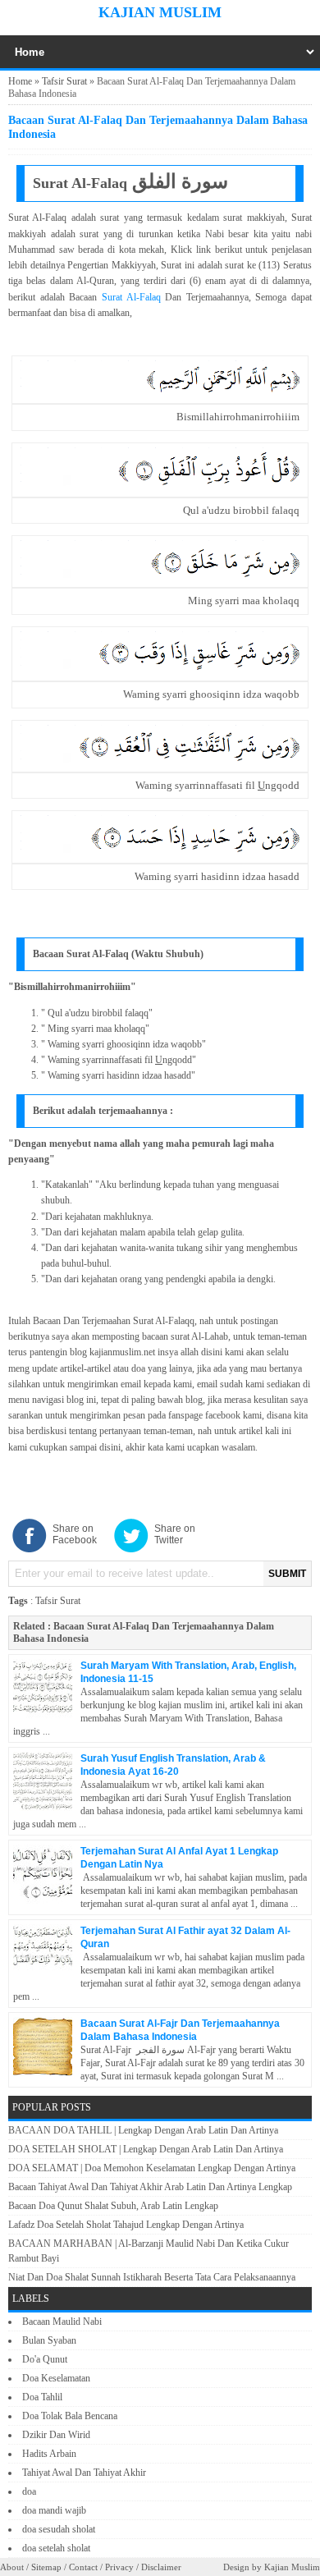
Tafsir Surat (64, 81)
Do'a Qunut (45, 2359)
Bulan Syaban (49, 2340)
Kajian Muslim (160, 12)
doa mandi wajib (54, 2510)
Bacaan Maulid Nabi (62, 2322)
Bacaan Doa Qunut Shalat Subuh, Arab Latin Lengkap (113, 2206)
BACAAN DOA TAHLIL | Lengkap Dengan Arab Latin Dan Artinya (143, 2130)
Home (20, 81)
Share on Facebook (75, 1534)
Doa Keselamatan (56, 2378)
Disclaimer (161, 2567)
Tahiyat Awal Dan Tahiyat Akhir (84, 2473)
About (12, 2567)
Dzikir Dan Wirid (56, 2435)
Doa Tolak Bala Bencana (70, 2416)
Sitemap (46, 2567)
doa (29, 2491)
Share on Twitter (175, 1534)
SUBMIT (287, 1574)
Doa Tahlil (42, 2397)
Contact (83, 2567)
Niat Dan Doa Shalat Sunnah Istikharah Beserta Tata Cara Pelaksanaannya (152, 2277)
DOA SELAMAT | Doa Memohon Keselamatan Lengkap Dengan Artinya (152, 2168)
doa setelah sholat (56, 2548)
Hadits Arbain (49, 2454)
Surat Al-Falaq (131, 297)
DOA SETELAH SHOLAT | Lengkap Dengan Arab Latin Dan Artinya (146, 2149)
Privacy (119, 2567)
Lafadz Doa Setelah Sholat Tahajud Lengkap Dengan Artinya (126, 2225)
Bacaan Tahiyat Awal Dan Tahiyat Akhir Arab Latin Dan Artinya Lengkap (150, 2187)
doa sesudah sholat (59, 2529)
